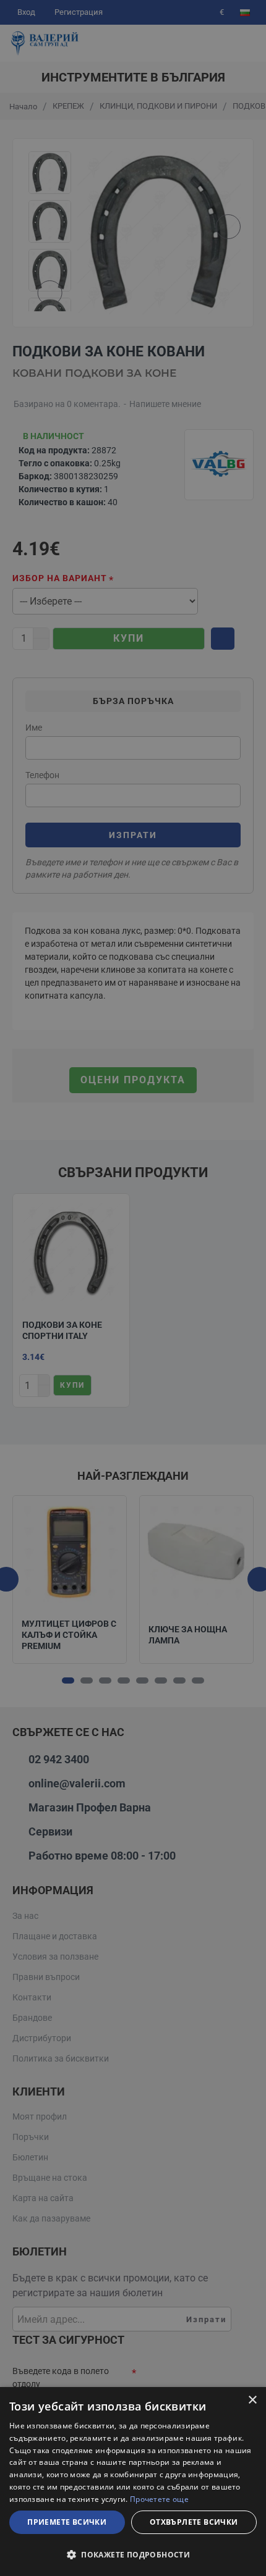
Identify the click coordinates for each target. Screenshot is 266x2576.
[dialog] (133, 2482)
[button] (133, 2554)
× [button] (252, 2400)
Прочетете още (159, 2499)
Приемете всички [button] (67, 2522)
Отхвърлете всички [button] (194, 2522)
